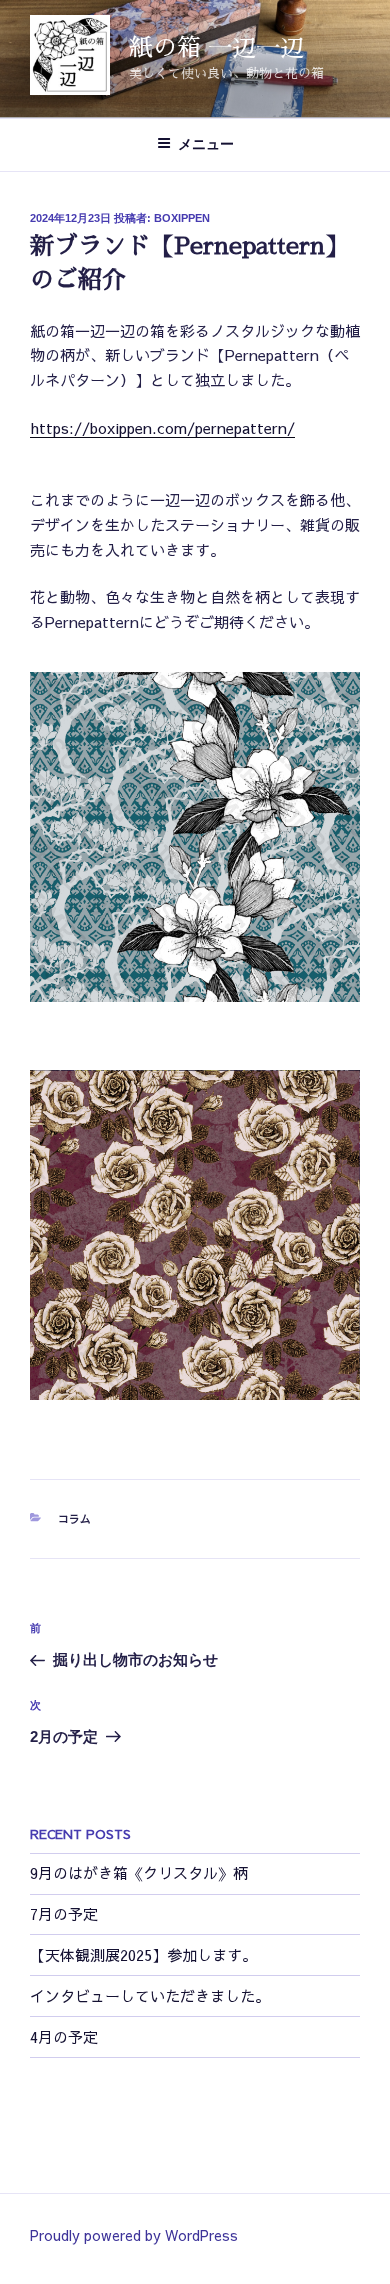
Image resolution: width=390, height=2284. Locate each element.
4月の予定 (64, 2036)
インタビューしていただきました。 (150, 1995)
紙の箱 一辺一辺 (216, 48)
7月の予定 (64, 1913)
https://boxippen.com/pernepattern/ (162, 427)
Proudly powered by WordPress (134, 2235)
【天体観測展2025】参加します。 (143, 1954)
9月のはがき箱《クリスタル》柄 (139, 1872)
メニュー (206, 144)
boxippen (182, 218)
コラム (74, 1518)
